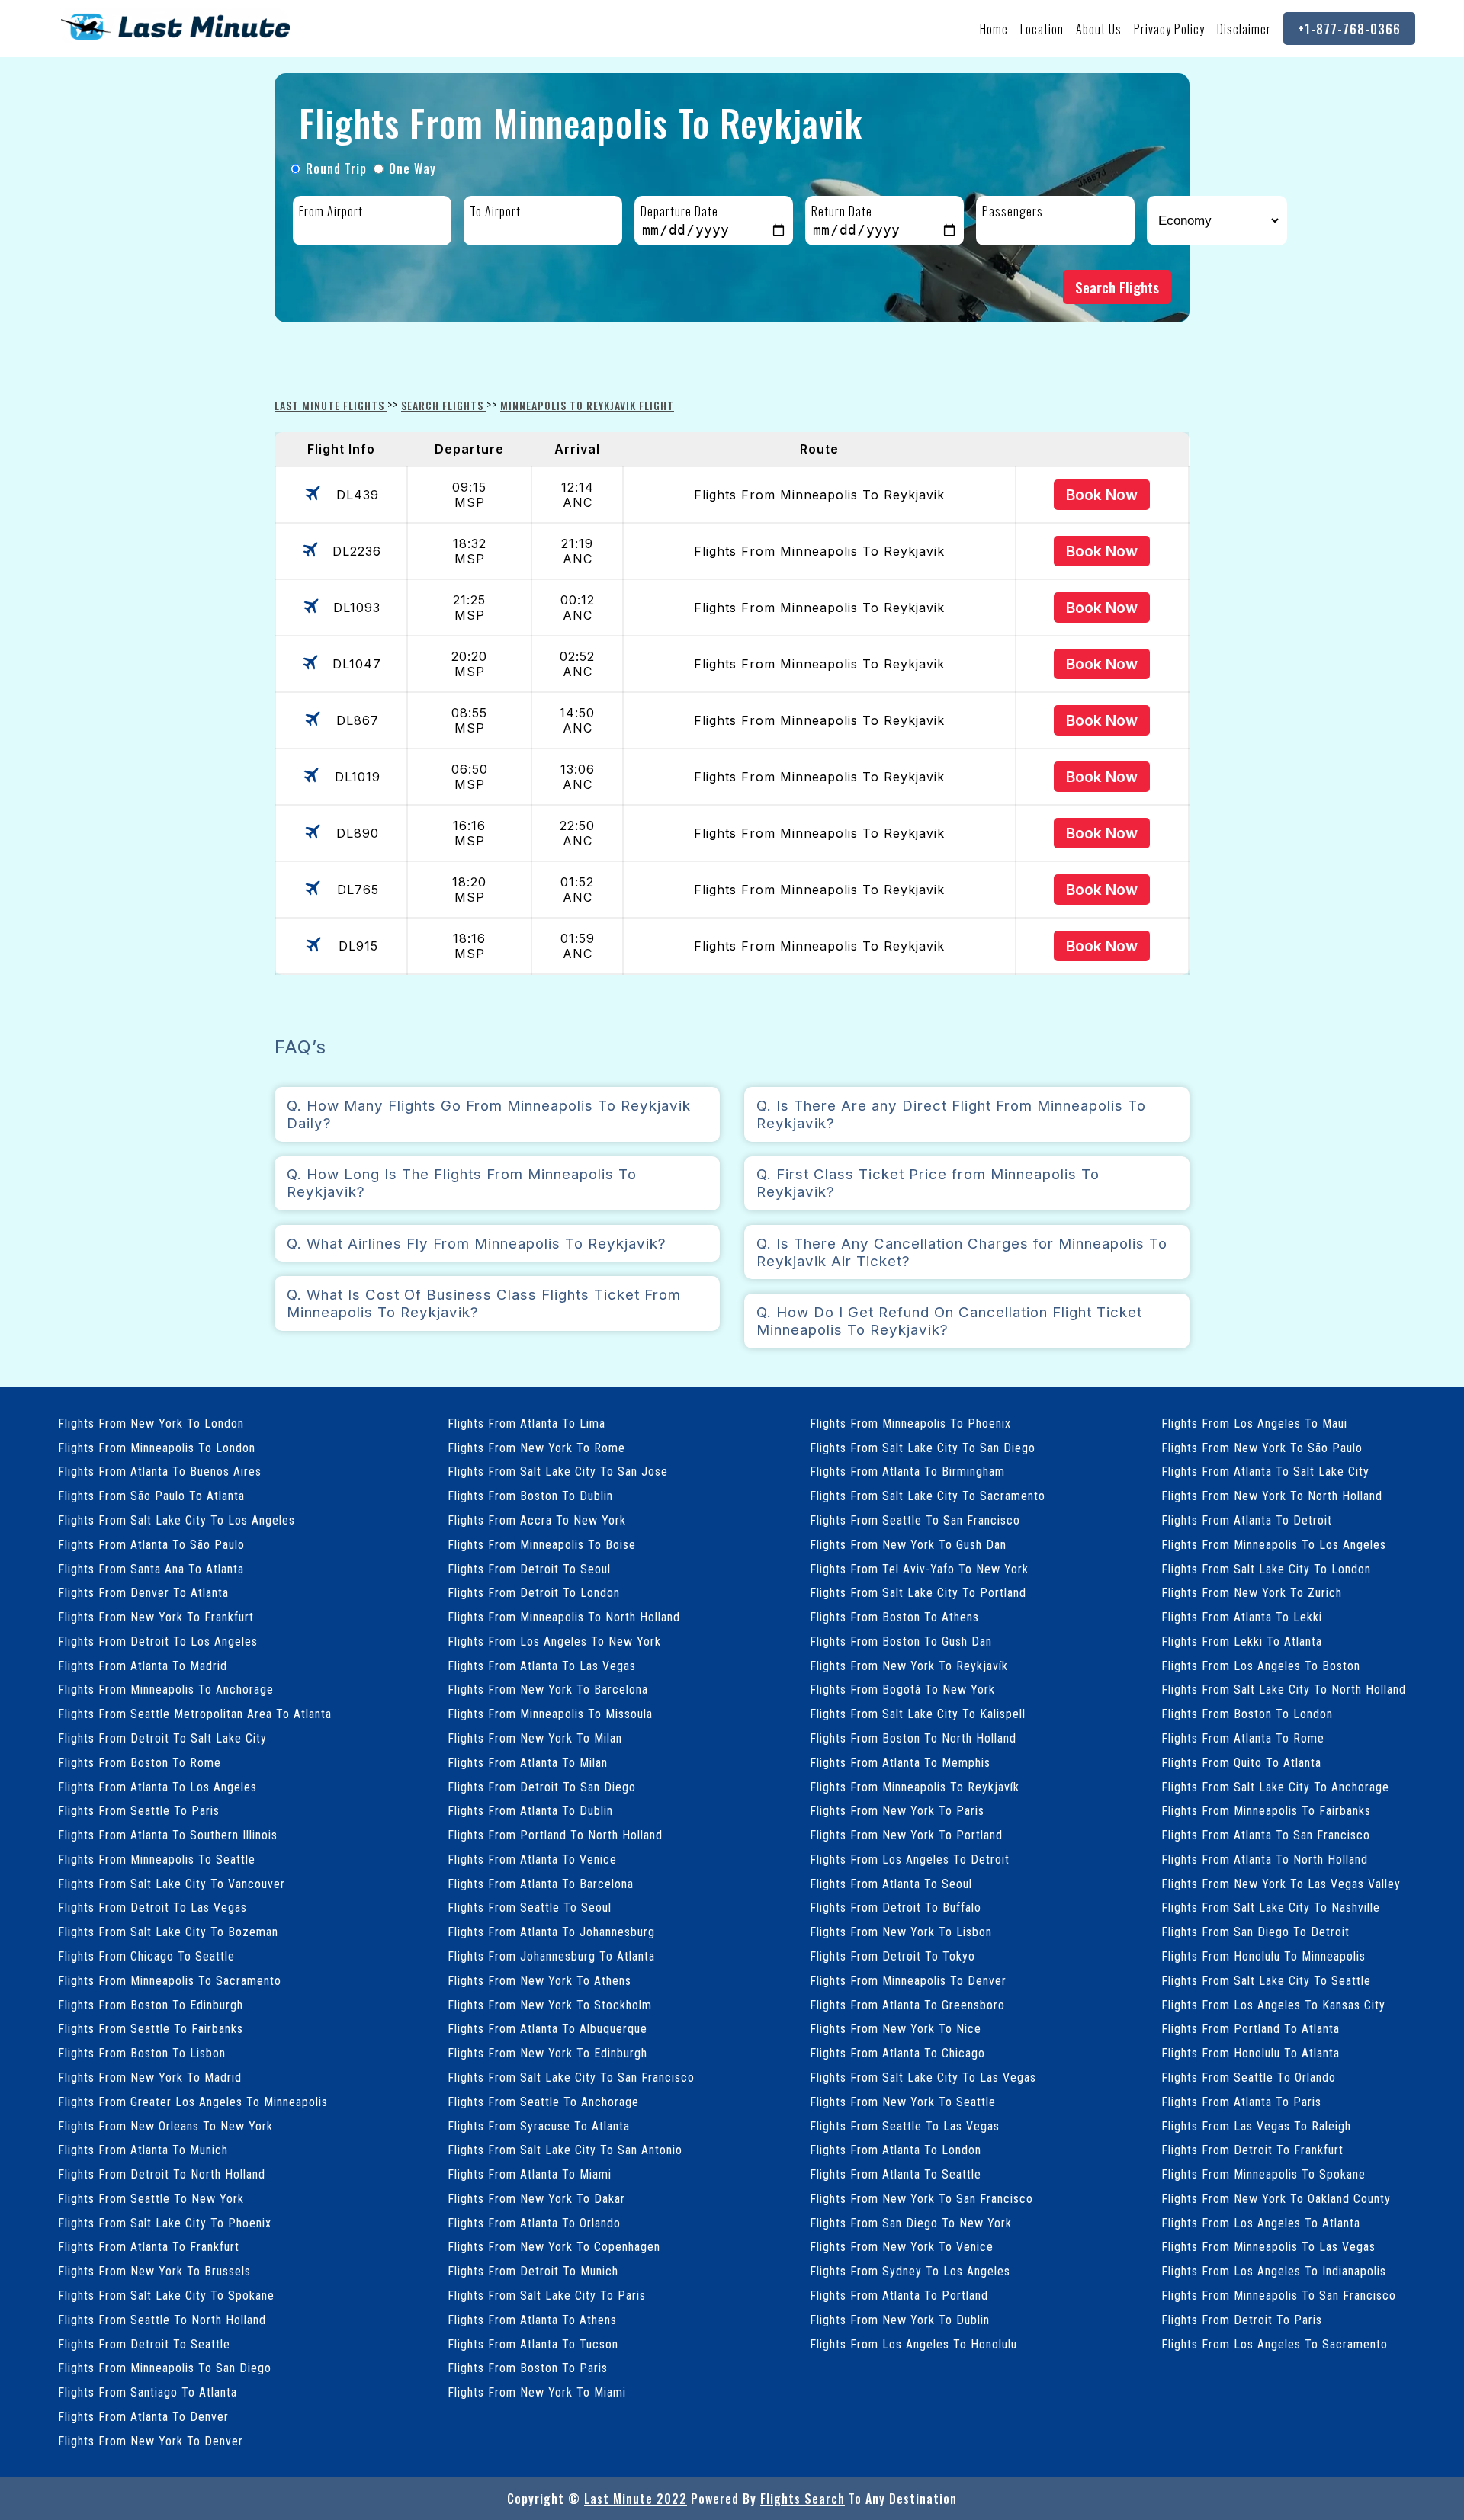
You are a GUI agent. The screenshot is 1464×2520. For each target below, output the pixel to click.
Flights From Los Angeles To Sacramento (1275, 2344)
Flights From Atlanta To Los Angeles (157, 1787)
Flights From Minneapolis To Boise (542, 1545)
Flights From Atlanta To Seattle (896, 2174)
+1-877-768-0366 (1349, 29)
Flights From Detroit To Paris (1242, 2320)
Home (994, 29)
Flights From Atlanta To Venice (532, 1860)
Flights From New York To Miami (537, 2392)
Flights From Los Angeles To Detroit (910, 1860)
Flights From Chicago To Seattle (146, 1956)
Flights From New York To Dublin (900, 2320)
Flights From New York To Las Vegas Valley (1281, 1884)
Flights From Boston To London (1247, 1714)
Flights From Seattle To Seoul (530, 1908)
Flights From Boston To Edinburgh (151, 2005)
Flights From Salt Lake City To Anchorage (1275, 1787)
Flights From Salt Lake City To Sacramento (928, 1496)
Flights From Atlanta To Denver (143, 2417)
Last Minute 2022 (636, 2499)
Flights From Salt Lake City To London (1266, 1569)
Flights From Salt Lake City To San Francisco (571, 2078)
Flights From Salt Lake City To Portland (918, 1593)
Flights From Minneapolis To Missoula (550, 1714)
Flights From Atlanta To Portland (899, 2296)
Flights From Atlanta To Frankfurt (149, 2247)
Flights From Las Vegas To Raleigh (1256, 2126)
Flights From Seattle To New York (151, 2199)
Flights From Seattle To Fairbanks (151, 2029)
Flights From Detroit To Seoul (529, 1569)
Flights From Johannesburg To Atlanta (551, 1956)
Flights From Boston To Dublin (530, 1496)
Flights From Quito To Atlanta (1241, 1763)
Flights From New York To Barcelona (548, 1690)
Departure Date (679, 211)
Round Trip (336, 168)
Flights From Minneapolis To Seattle (157, 1860)
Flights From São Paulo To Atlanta (151, 1496)
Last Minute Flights (331, 405)
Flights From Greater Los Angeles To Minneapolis (193, 2102)
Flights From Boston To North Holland (913, 1738)
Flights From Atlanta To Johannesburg (551, 1932)
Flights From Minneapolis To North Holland (564, 1617)
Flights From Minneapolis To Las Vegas (1268, 2247)
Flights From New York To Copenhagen (554, 2247)
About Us (1099, 29)
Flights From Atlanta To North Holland (1265, 1860)
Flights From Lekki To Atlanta (1242, 1642)
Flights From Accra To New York (537, 1520)
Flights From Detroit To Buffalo (896, 1908)
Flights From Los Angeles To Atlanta (1261, 2223)
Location (1042, 29)
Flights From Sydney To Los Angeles (910, 2271)
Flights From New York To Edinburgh (547, 2053)
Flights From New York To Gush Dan (908, 1545)
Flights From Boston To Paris (528, 2368)
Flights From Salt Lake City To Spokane (166, 2296)
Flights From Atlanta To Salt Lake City (1265, 1472)
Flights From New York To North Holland (1272, 1496)
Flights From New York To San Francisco (921, 2199)
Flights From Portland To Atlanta (1250, 2029)
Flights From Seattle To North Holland (162, 2320)
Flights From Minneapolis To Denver (908, 1981)
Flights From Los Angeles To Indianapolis (1274, 2271)
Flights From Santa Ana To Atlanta (151, 1569)
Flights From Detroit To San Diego (542, 1787)
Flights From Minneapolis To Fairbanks (1266, 1811)
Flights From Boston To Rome (140, 1763)
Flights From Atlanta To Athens (532, 2320)
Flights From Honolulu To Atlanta (1250, 2053)
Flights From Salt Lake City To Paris (547, 2296)
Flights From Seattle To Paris (139, 1811)
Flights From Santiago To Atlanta (148, 2392)
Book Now (1102, 495)
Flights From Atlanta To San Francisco (1266, 1835)
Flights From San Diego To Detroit (1255, 1932)
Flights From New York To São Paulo (1262, 1448)
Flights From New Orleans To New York (165, 2126)
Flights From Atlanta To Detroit (1247, 1520)
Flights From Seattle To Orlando (1249, 2078)
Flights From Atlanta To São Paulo (151, 1545)
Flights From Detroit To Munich (533, 2271)
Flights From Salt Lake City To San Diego (923, 1448)
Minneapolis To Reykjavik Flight (587, 405)
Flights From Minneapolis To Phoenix (910, 1424)
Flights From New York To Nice (896, 2029)
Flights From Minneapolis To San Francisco (1279, 2296)
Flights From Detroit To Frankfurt (1252, 2150)
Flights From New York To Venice (902, 2247)
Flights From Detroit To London (534, 1593)
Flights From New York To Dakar (536, 2199)
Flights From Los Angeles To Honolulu (913, 2344)
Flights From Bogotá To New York (902, 1690)
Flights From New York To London (151, 1424)
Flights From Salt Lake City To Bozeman (168, 1932)
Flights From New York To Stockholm (550, 2005)
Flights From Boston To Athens (894, 1617)
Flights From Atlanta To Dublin (530, 1811)
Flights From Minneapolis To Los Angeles (1274, 1545)
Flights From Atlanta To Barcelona (541, 1884)
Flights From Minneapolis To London (157, 1448)
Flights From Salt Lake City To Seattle (1266, 1981)
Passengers (1013, 211)
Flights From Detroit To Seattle (144, 2344)
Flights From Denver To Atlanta (143, 1593)
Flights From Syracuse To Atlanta (539, 2126)
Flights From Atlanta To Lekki (1242, 1617)
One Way (413, 168)
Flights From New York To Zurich (1252, 1593)
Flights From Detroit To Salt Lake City (162, 1738)
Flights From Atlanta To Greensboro (907, 2005)
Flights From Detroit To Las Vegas (152, 1908)
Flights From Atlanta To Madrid (143, 1666)
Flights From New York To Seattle (903, 2102)
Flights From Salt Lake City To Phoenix (165, 2223)
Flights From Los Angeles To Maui (1254, 1424)
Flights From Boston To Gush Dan (901, 1642)
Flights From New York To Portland (906, 1835)
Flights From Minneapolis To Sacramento (170, 1981)
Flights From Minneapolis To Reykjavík (915, 1787)
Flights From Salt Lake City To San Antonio (565, 2150)
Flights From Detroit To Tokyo (893, 1956)
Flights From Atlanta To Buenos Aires (160, 1472)
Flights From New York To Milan (535, 1738)
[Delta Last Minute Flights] (175, 40)
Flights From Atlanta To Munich (143, 2150)
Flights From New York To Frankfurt (156, 1617)
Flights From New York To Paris (897, 1811)
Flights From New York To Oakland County (1276, 2199)
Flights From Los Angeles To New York (554, 1642)
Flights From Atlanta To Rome (1243, 1738)
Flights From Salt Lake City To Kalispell (918, 1714)
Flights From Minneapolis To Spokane (1263, 2174)
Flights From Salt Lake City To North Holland (1284, 1690)
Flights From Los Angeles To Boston (1261, 1666)
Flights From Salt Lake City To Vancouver (172, 1884)
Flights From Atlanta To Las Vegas (542, 1666)
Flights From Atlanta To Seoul (891, 1884)
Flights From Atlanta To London (896, 2150)
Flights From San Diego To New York (911, 2223)
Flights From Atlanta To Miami (530, 2174)
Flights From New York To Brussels (154, 2271)
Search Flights (1117, 287)
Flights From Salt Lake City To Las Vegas (923, 2078)
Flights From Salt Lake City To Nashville (1271, 1908)
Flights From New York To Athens (539, 1981)
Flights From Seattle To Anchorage (543, 2102)
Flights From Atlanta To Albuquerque (547, 2029)
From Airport (331, 211)
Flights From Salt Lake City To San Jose (558, 1472)
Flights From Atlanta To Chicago (897, 2053)
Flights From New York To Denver (151, 2441)
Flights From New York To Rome (536, 1448)
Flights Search (803, 2499)
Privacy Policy (1169, 29)
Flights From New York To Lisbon (901, 1932)
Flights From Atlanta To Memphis (900, 1763)
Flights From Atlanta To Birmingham (907, 1472)
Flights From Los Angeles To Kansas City (1273, 2005)
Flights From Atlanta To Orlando (534, 2223)
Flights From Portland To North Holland (555, 1835)
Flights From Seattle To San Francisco (915, 1520)
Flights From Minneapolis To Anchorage (166, 1690)
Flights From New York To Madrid (150, 2078)
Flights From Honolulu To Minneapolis (1263, 1956)
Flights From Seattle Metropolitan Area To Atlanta (195, 1714)
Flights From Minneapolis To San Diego (165, 2368)
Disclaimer (1244, 29)
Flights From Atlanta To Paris (1241, 2102)
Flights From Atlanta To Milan (528, 1763)
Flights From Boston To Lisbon (142, 2053)
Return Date (842, 211)
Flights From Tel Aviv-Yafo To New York (919, 1569)
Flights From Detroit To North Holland (162, 2174)
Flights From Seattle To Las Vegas (905, 2126)
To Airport (495, 211)
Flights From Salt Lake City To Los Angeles (177, 1520)
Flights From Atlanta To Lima (527, 1424)
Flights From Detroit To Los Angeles (158, 1642)
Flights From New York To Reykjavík (909, 1666)
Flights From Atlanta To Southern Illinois (168, 1835)
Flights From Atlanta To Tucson (533, 2344)
